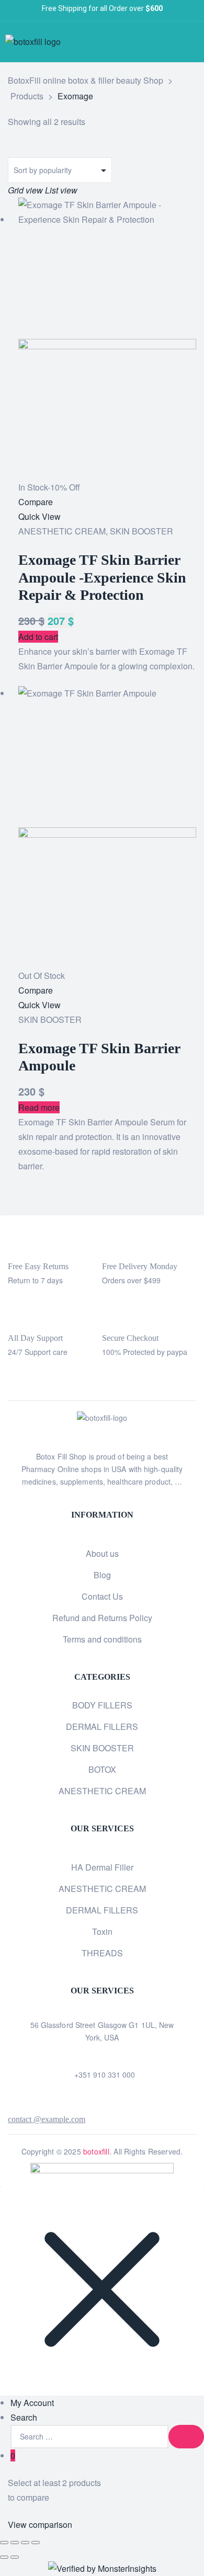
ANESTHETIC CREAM (62, 531)
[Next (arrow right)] (15, 2557)
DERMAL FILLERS (102, 1726)
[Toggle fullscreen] (15, 2543)
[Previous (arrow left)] (4, 2557)
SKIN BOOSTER (141, 531)
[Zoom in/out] (4, 2543)
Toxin (102, 1931)
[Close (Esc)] (36, 2543)
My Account (32, 2403)
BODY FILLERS (102, 1705)
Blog (102, 1575)
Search (24, 2417)
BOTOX (102, 1769)
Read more (39, 1107)
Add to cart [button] (38, 637)
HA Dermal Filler (102, 1867)
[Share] (25, 2543)
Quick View (39, 516)
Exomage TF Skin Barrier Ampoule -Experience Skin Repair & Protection (102, 577)
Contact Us (102, 1596)
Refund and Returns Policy (102, 1618)
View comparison (40, 2524)
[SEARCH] (186, 2437)
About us (102, 1553)
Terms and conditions (102, 1639)
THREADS (102, 1953)
